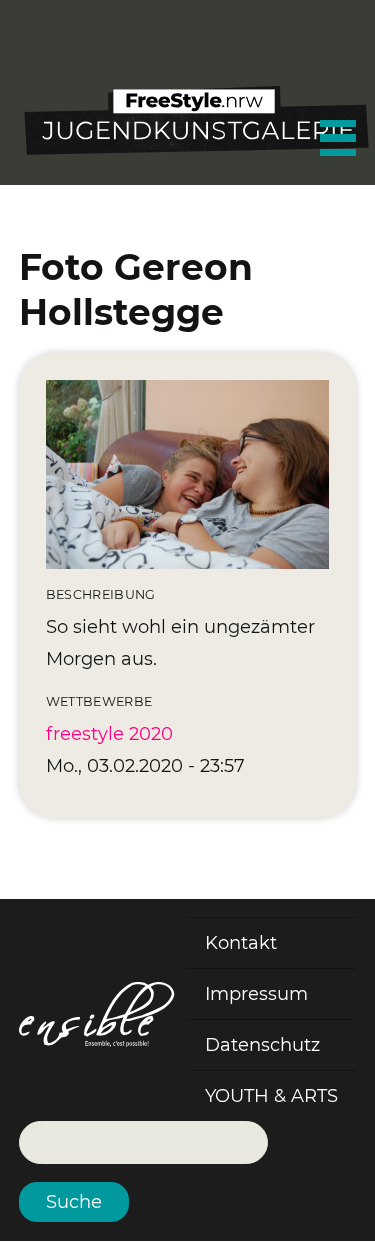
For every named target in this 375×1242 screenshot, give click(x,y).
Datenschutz (262, 1045)
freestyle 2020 (109, 734)
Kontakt (241, 943)
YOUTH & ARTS (271, 1096)
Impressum (256, 994)
